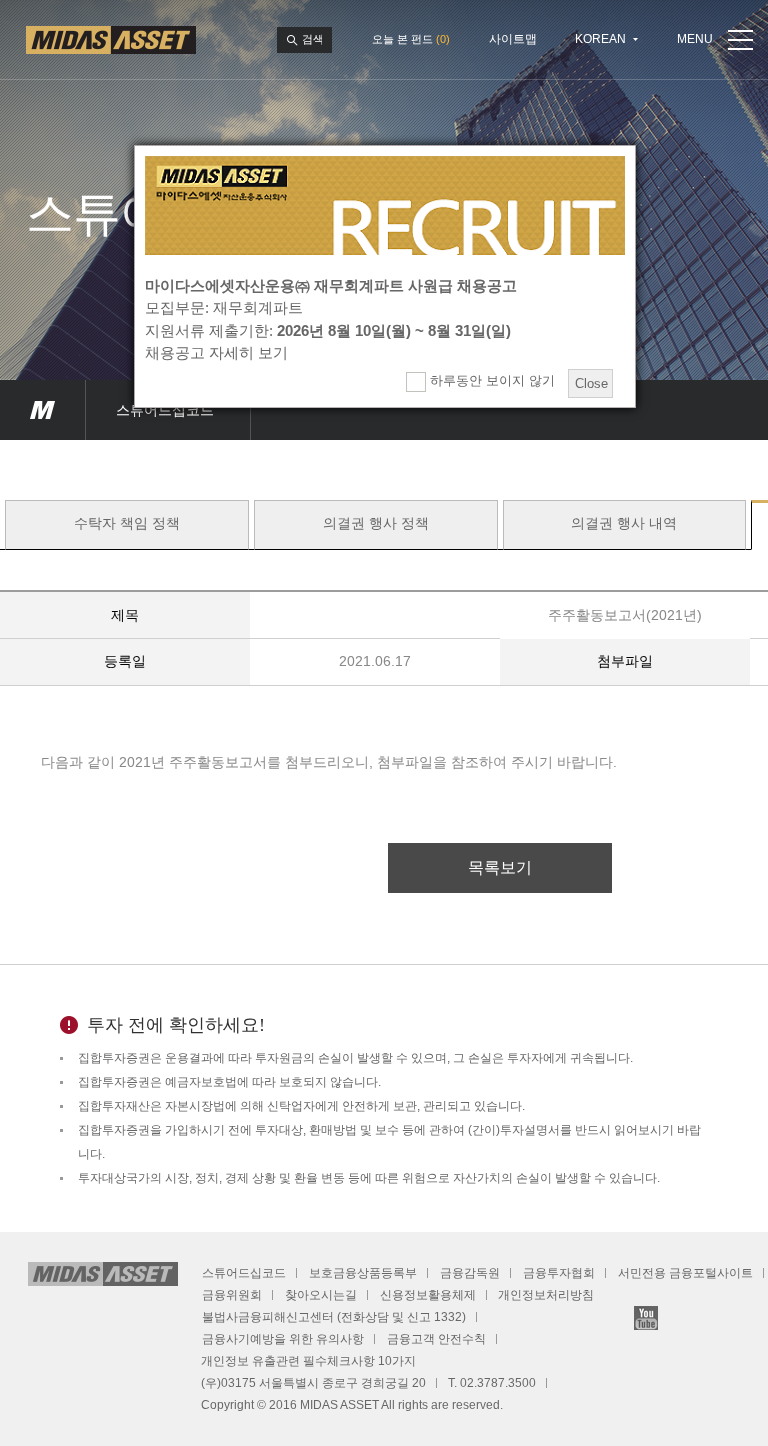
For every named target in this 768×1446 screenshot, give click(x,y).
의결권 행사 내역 (624, 523)
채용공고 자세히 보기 (216, 352)
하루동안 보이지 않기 (490, 380)
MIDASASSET (42, 410)
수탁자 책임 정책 (127, 523)
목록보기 (500, 867)
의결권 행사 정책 (376, 523)
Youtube (646, 1318)
